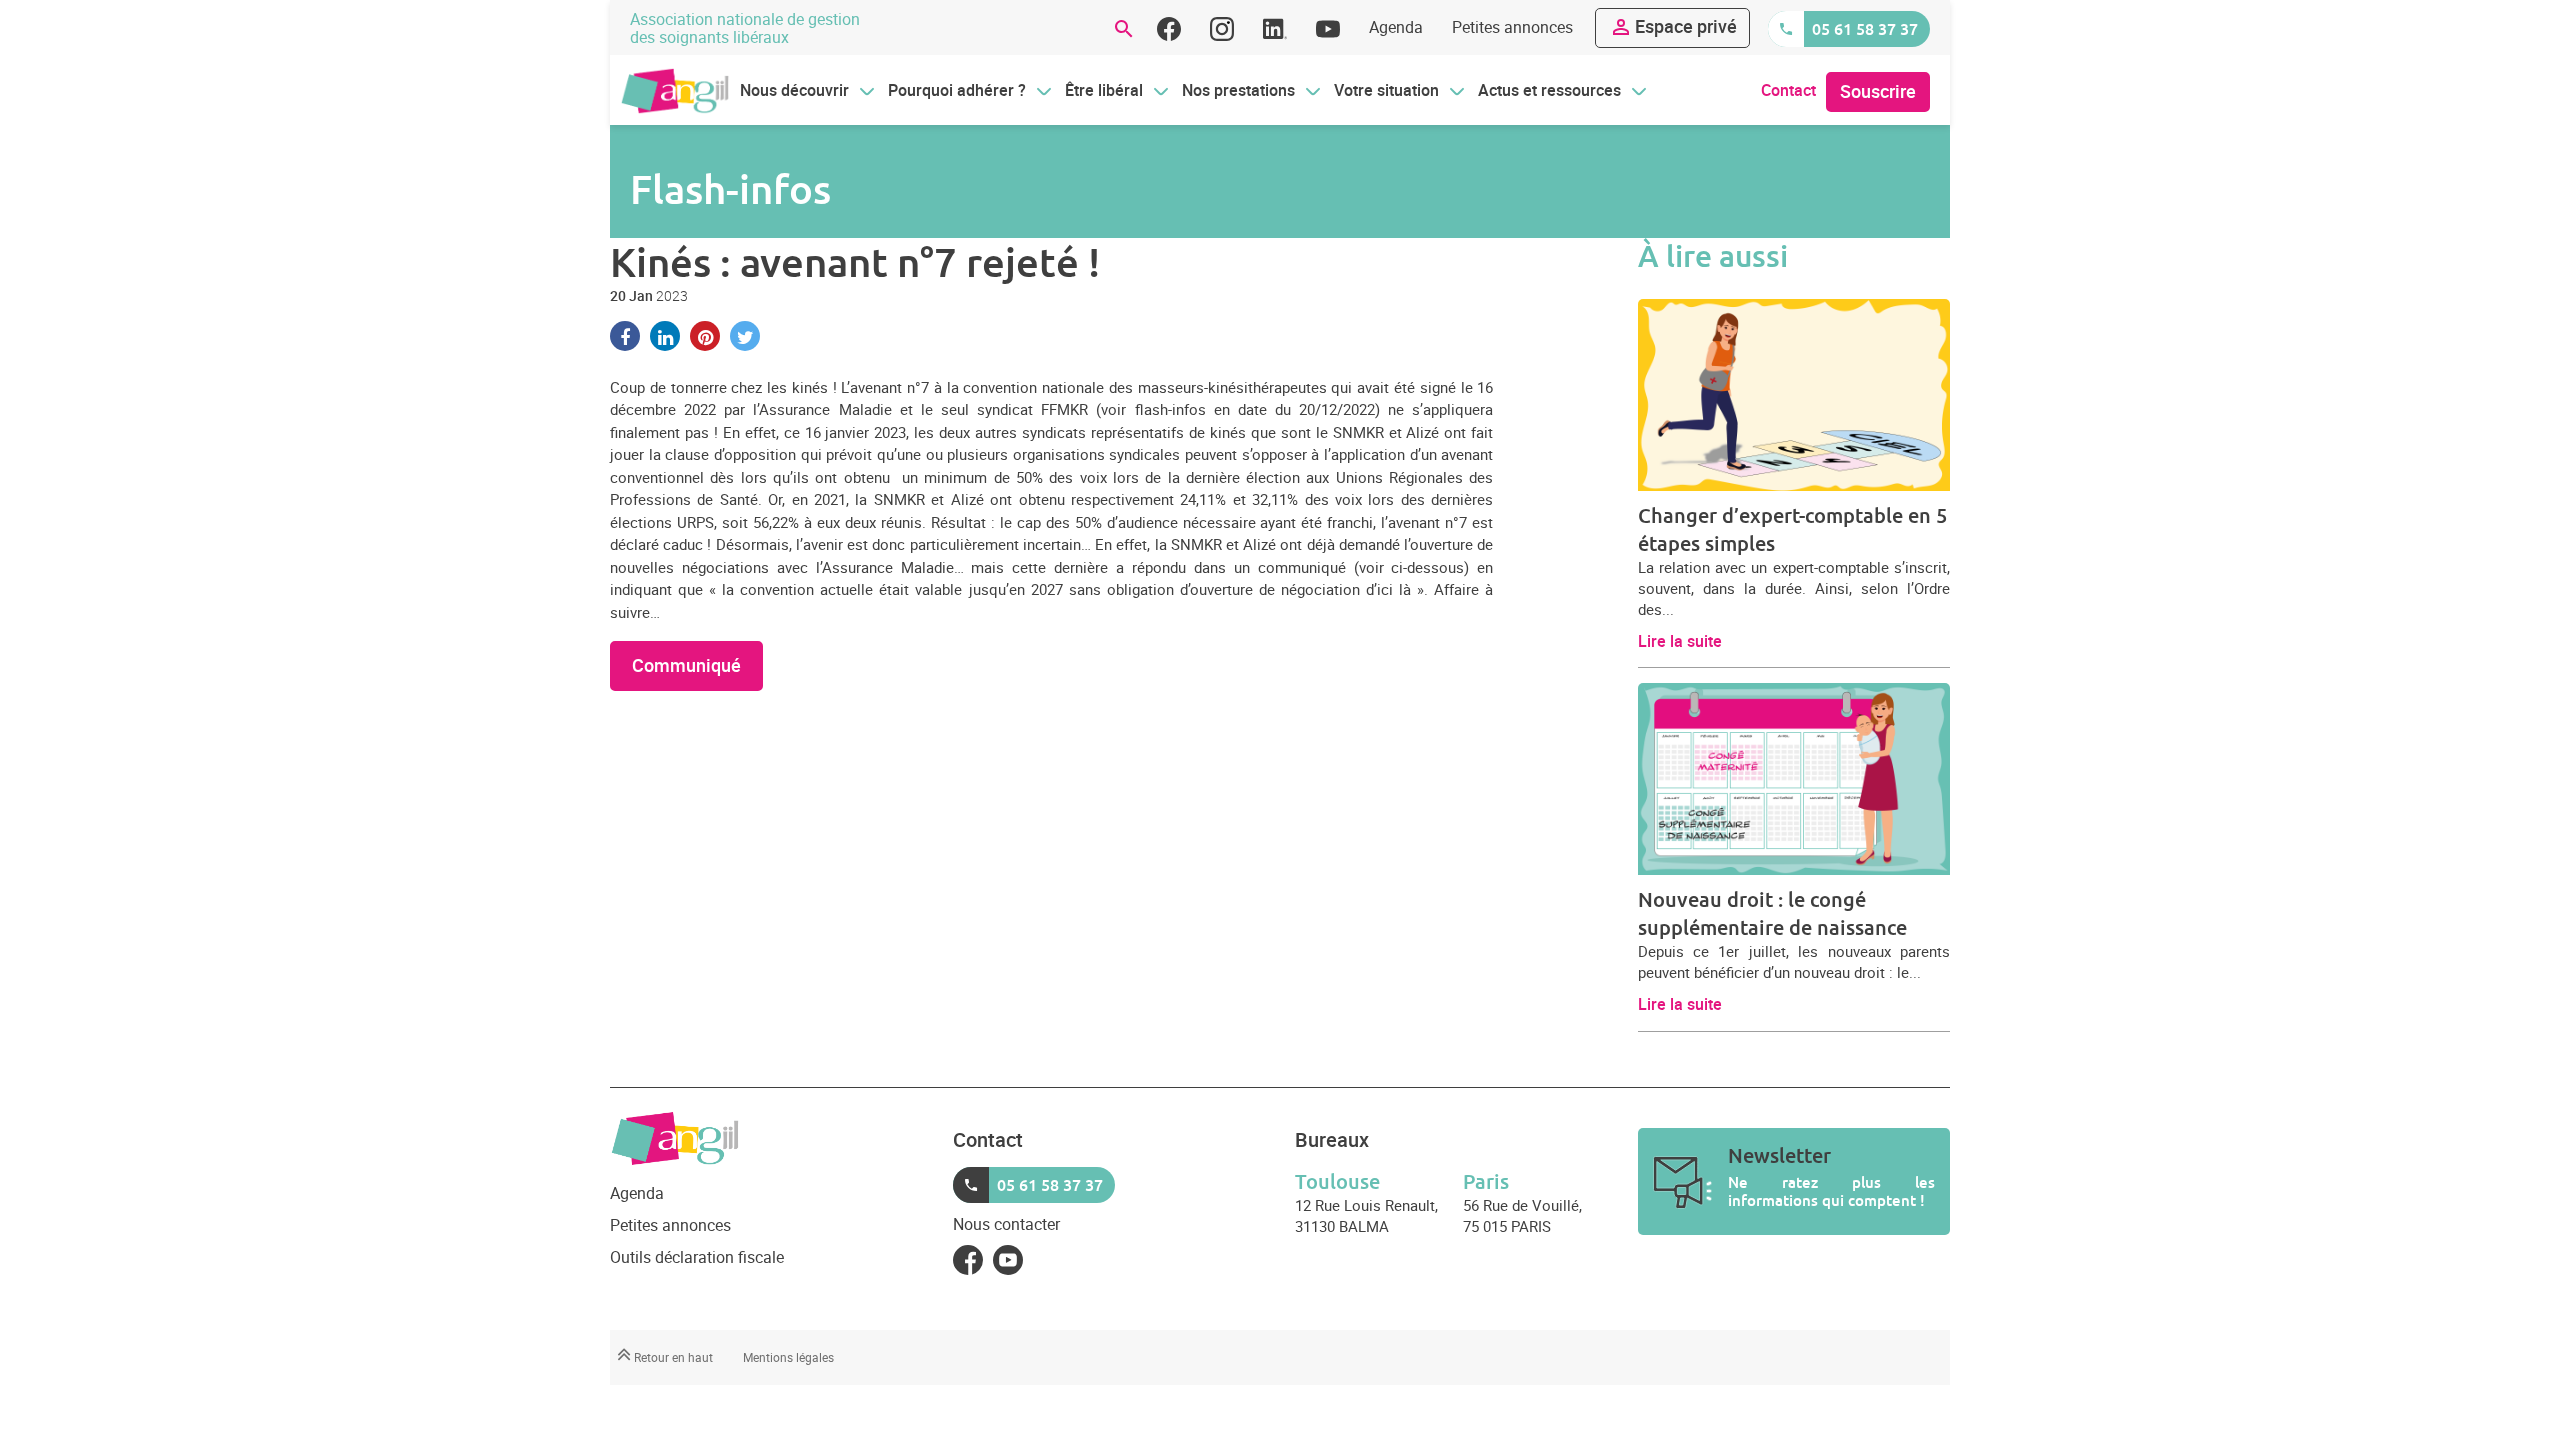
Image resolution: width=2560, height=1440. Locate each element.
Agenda (1396, 27)
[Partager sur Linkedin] (665, 336)
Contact (1788, 90)
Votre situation (1386, 90)
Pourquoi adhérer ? (957, 90)
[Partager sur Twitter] (745, 336)
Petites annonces (1512, 27)
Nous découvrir (794, 90)
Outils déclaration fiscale (697, 1257)
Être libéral (1104, 90)
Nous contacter (1006, 1224)
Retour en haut (672, 1357)
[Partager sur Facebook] (625, 336)
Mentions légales (788, 1357)
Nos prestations (1238, 90)
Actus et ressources (1549, 90)
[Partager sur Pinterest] (705, 336)
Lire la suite (1680, 641)
